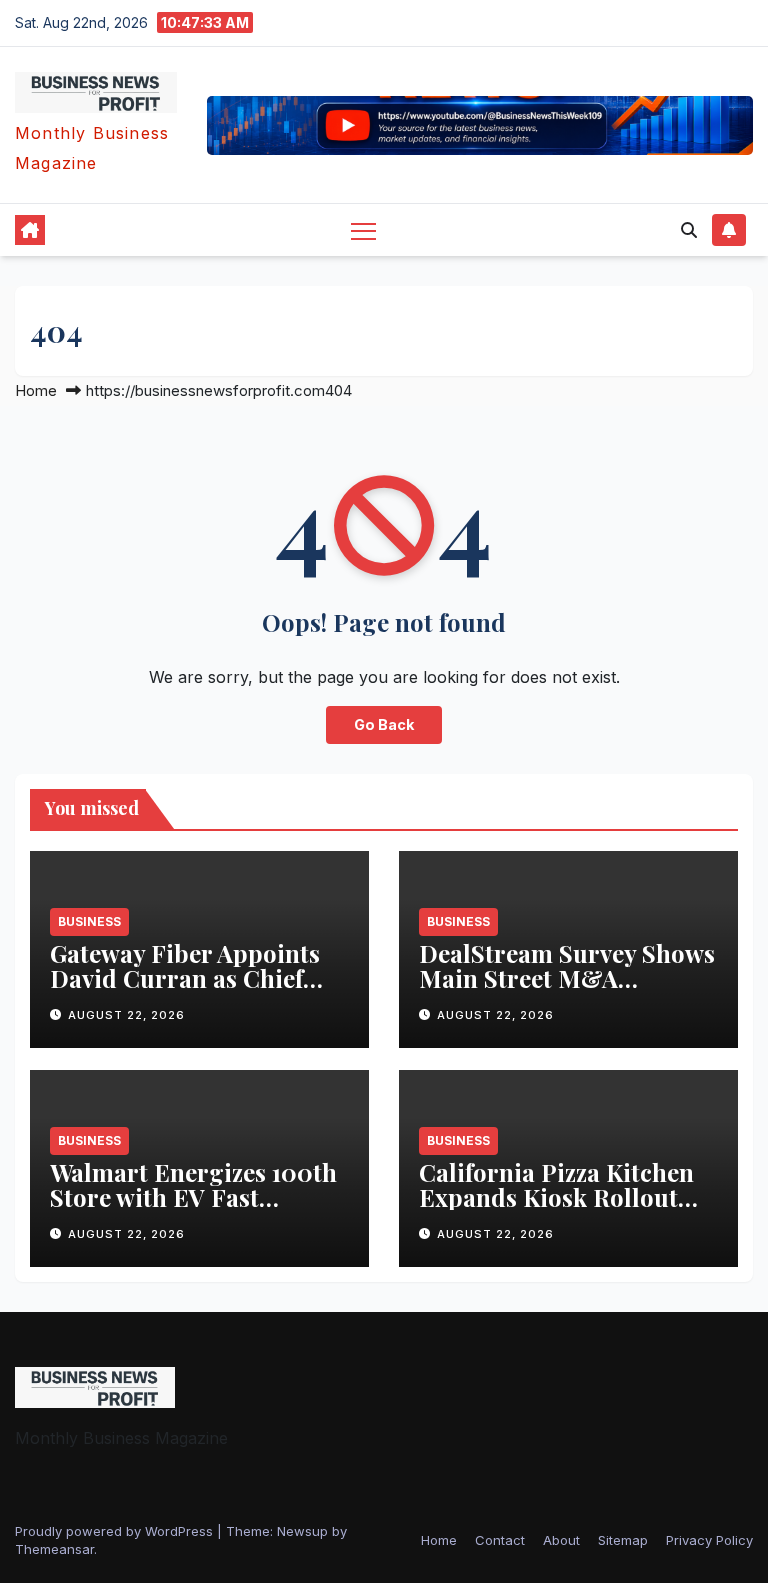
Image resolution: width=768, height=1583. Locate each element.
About (561, 1540)
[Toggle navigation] (363, 230)
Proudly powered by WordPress (116, 1531)
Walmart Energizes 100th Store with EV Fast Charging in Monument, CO (193, 1209)
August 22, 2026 (126, 1015)
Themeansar (54, 1549)
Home (36, 390)
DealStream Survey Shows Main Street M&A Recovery (567, 978)
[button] (689, 230)
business (89, 921)
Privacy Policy (709, 1540)
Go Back (384, 724)
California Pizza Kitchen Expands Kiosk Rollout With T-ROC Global (556, 1197)
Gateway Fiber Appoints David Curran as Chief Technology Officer (185, 978)
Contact (500, 1540)
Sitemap (623, 1540)
